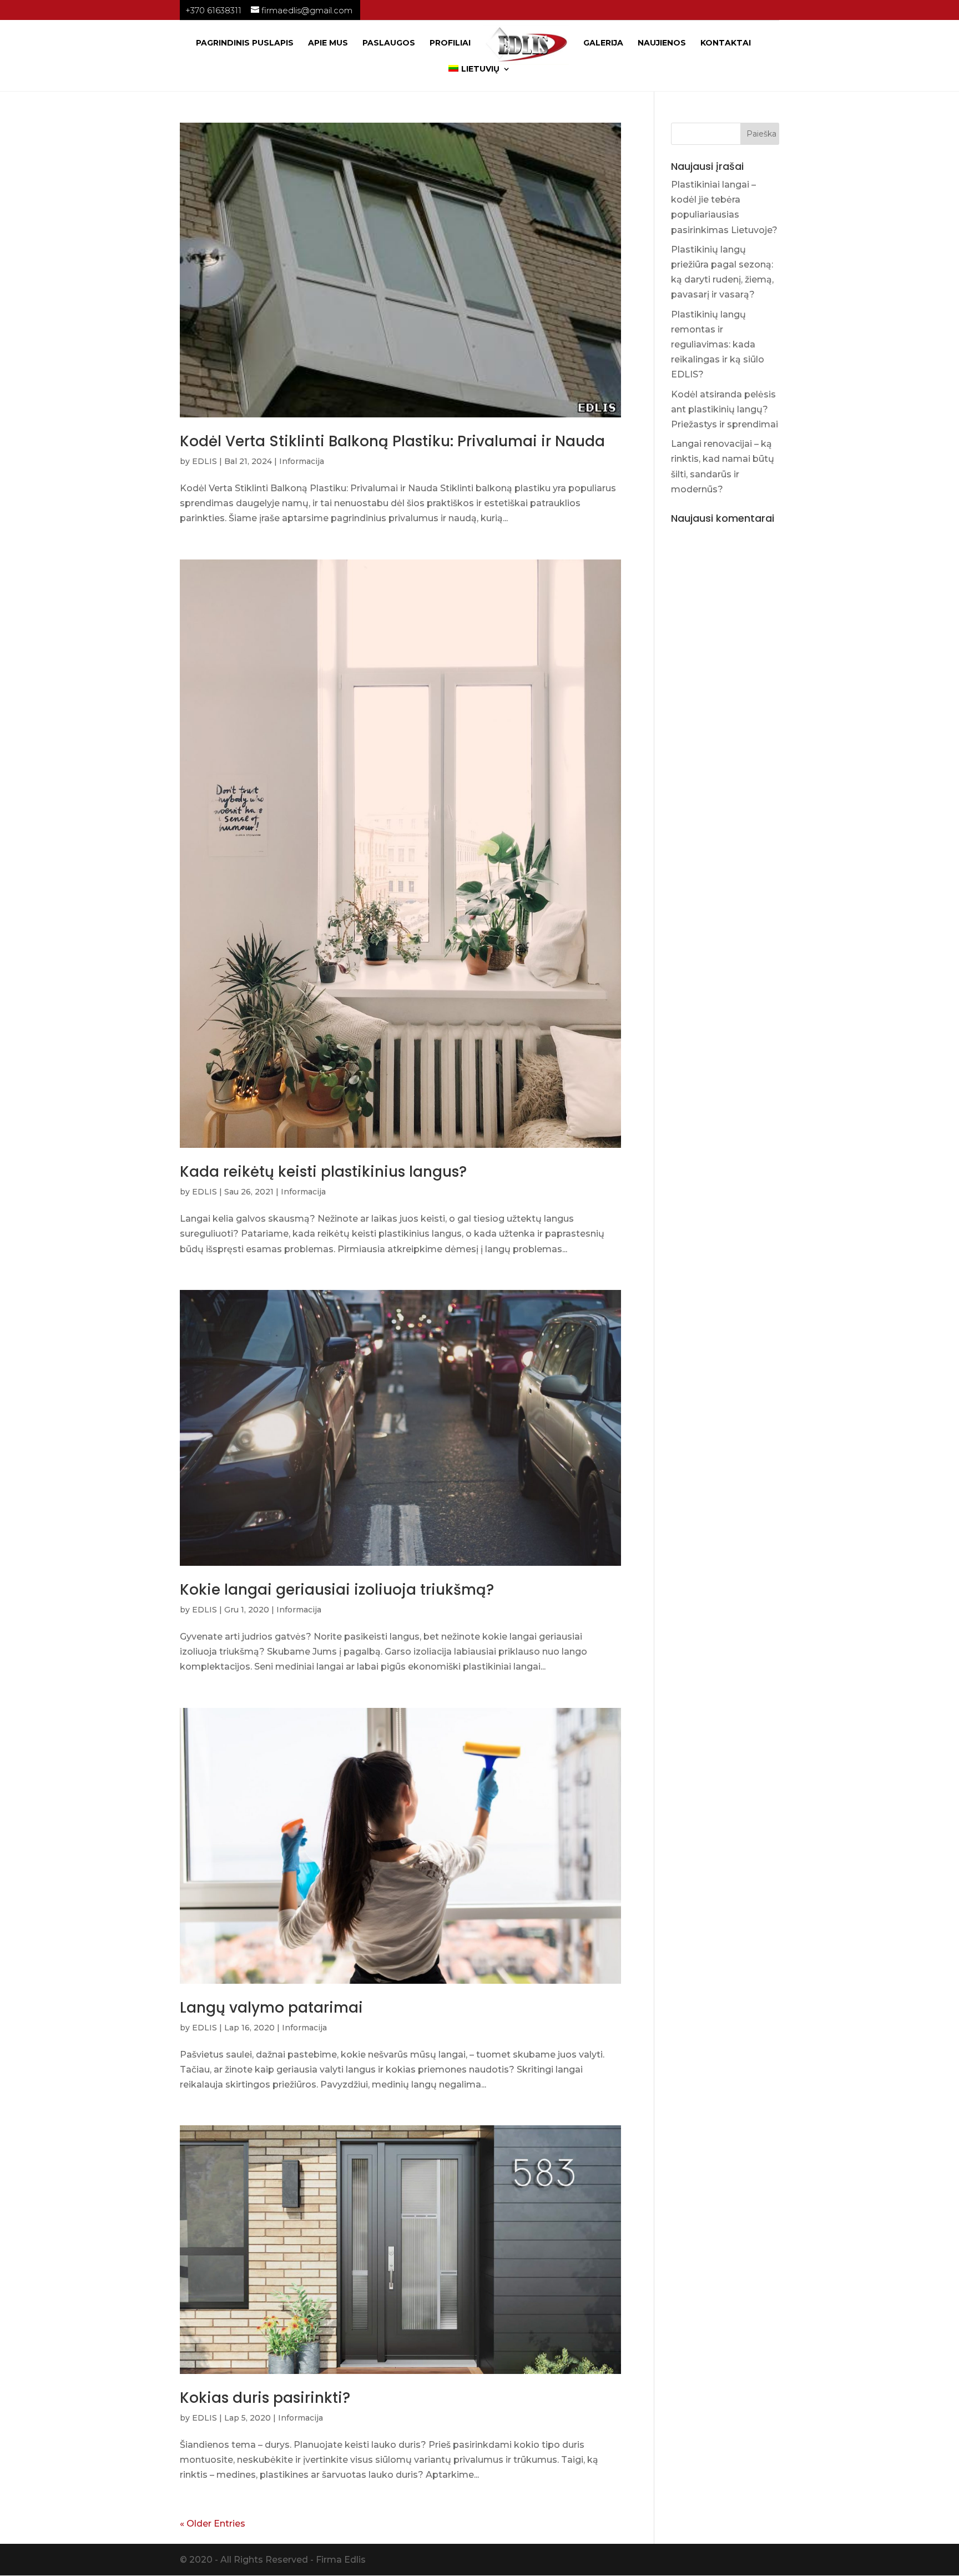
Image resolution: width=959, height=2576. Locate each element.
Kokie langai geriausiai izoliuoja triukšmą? (337, 1590)
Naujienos (662, 43)
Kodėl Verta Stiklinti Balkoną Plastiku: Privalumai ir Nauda (392, 441)
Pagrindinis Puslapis (245, 43)
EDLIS (205, 461)
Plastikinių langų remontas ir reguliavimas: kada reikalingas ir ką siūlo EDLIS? (718, 345)
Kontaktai (726, 43)
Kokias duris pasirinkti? (265, 2398)
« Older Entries (213, 2524)
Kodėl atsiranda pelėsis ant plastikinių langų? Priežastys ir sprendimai (725, 409)
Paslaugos (389, 43)
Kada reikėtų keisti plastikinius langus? (323, 1172)
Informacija (302, 461)
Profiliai (450, 43)
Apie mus (328, 43)
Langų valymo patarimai (271, 2008)
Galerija (603, 43)
